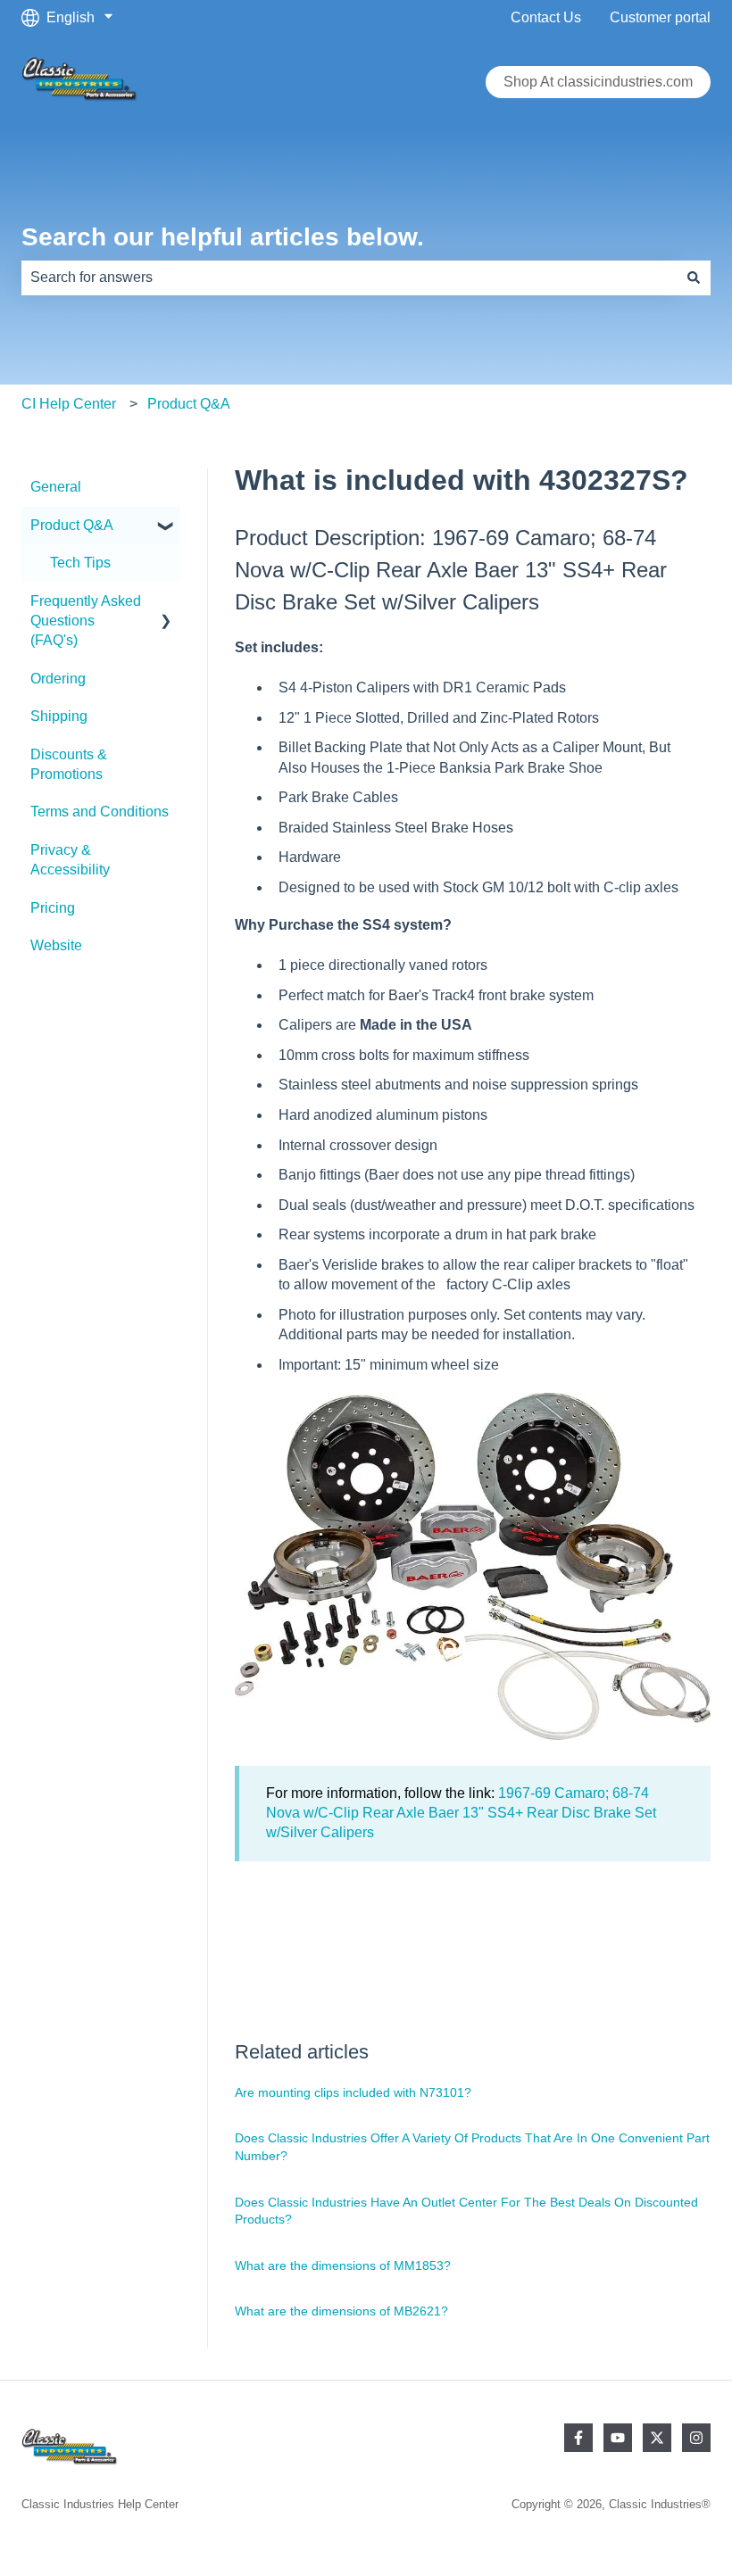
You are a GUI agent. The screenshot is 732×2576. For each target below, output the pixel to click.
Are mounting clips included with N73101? (353, 2092)
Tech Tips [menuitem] (80, 563)
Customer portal (660, 17)
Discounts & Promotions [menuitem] (69, 764)
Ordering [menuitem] (58, 679)
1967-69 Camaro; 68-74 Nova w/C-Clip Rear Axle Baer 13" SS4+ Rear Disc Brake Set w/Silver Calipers (461, 1813)
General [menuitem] (56, 487)
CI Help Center (69, 404)
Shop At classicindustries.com (598, 82)
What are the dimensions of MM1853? (343, 2265)
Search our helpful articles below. (223, 237)
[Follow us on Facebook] (578, 2438)
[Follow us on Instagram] (696, 2438)
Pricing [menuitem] (53, 908)
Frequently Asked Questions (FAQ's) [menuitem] (86, 621)
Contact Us (546, 17)
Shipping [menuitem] (59, 716)
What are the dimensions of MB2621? (341, 2311)
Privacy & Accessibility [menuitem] (70, 860)
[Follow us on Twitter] (657, 2438)
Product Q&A (189, 404)
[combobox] (349, 277)
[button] (166, 527)
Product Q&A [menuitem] (72, 525)
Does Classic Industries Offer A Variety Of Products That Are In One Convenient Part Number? (472, 2147)
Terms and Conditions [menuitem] (100, 812)
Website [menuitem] (56, 945)
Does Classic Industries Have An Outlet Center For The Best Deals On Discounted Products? (466, 2211)
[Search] (694, 277)
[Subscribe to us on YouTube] (618, 2438)
